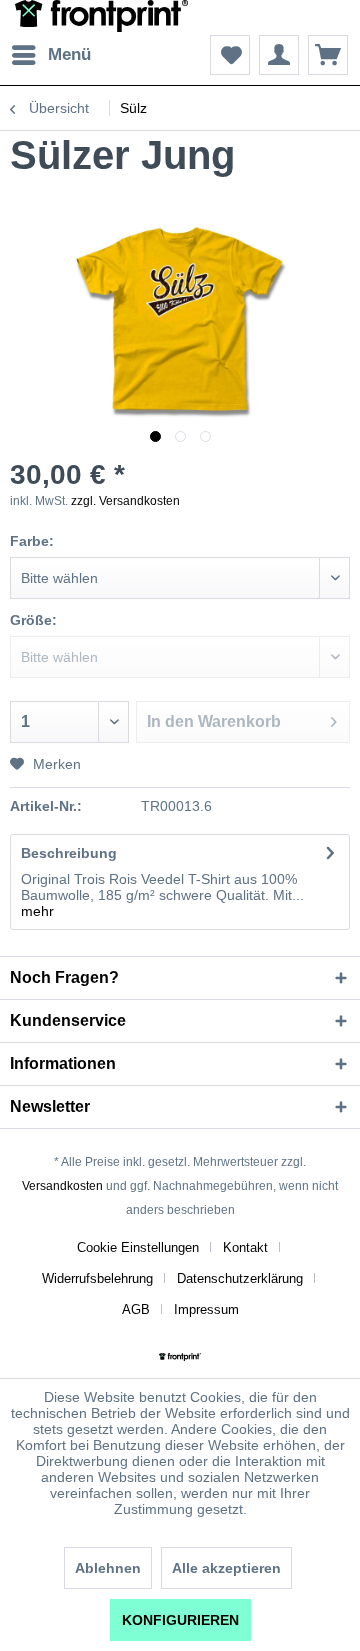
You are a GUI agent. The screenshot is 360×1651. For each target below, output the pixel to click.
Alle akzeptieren (226, 1568)
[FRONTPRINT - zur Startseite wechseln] (101, 17)
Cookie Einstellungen (138, 1247)
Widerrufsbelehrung (97, 1278)
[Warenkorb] (328, 55)
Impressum (206, 1309)
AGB (136, 1309)
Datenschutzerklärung (240, 1278)
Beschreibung (69, 853)
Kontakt (245, 1247)
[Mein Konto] (279, 55)
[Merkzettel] (230, 55)
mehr (37, 911)
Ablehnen (108, 1568)
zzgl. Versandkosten (125, 501)
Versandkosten (62, 1186)
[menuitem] (50, 55)
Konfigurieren (180, 1620)
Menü (69, 54)
